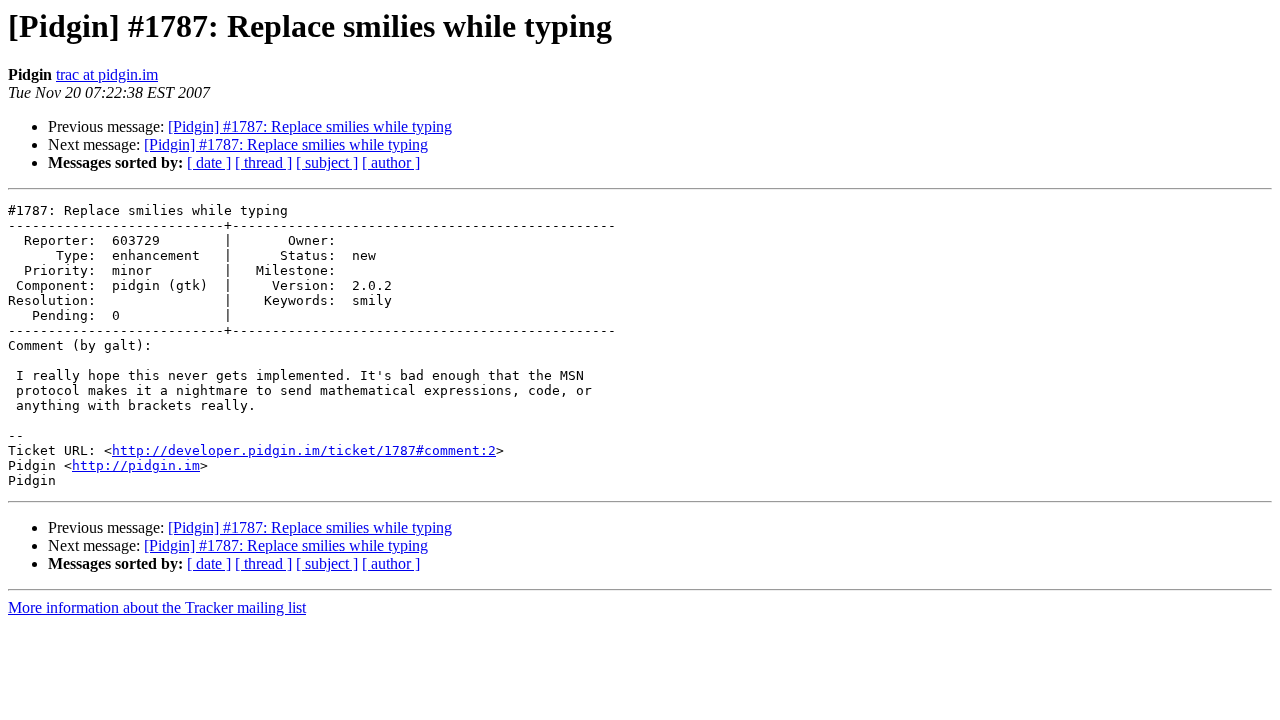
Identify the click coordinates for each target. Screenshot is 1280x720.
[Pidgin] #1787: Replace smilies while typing (310, 126)
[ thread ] (263, 162)
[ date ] (209, 162)
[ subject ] (327, 162)
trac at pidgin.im (107, 74)
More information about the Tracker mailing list (157, 607)
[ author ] (391, 162)
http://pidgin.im (136, 465)
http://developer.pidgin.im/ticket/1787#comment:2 (304, 450)
